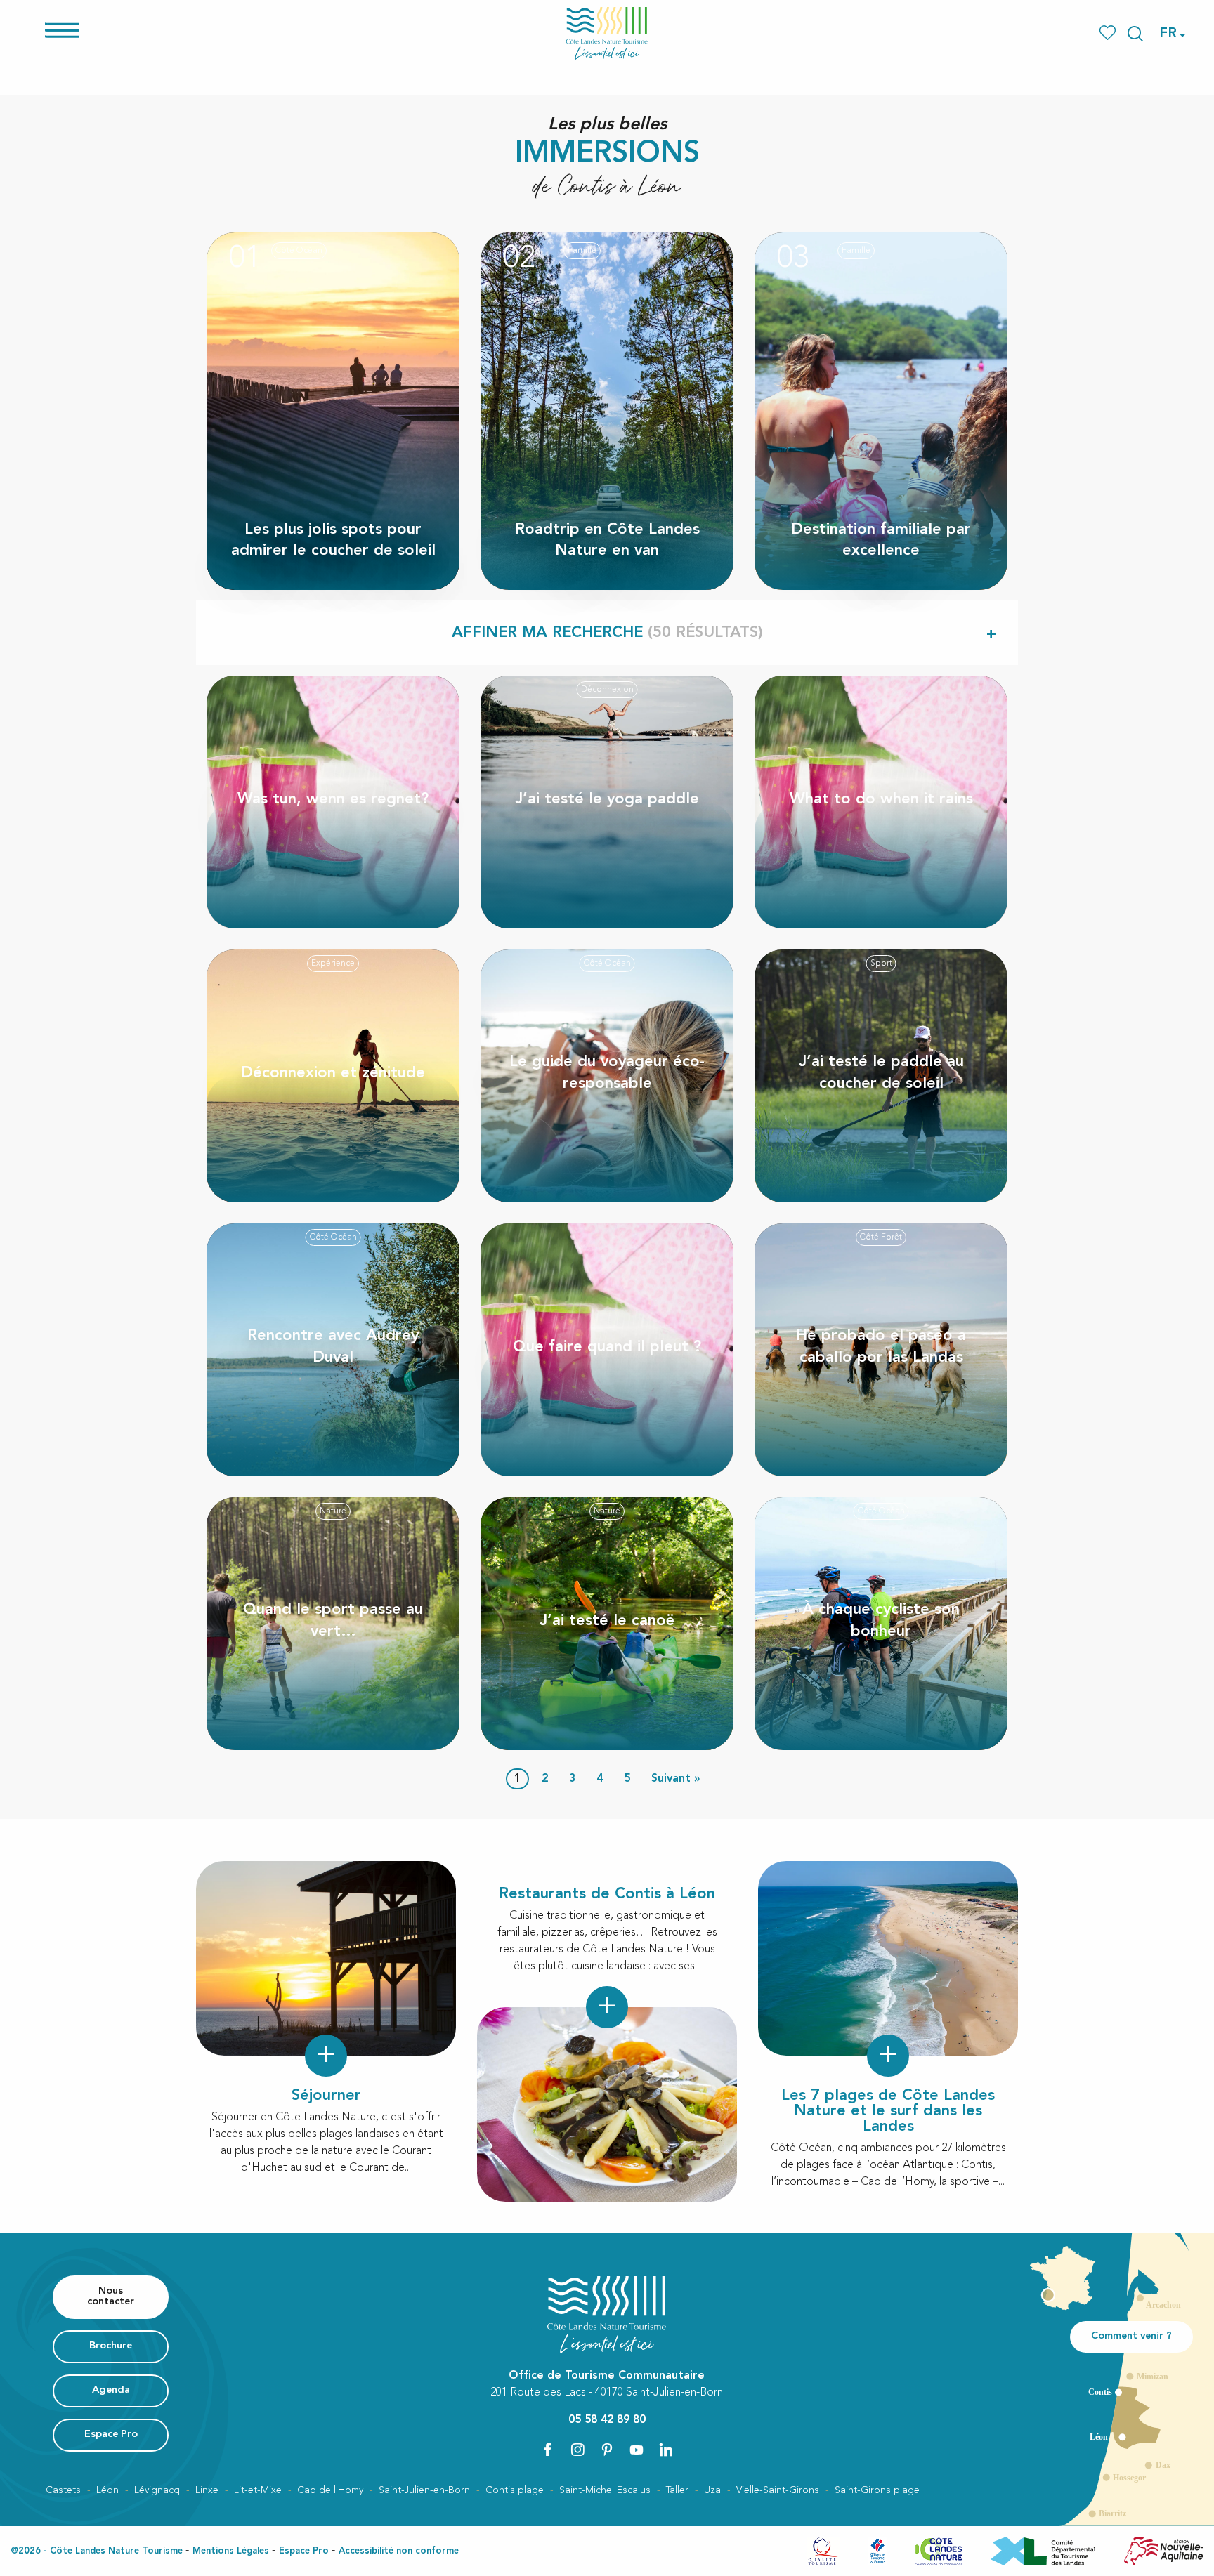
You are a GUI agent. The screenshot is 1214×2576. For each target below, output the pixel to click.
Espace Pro (304, 2551)
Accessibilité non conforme (399, 2551)
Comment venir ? (1131, 2336)
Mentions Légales (231, 2551)
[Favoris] (1109, 33)
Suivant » (675, 1779)
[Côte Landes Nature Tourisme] (607, 33)
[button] (1135, 34)
